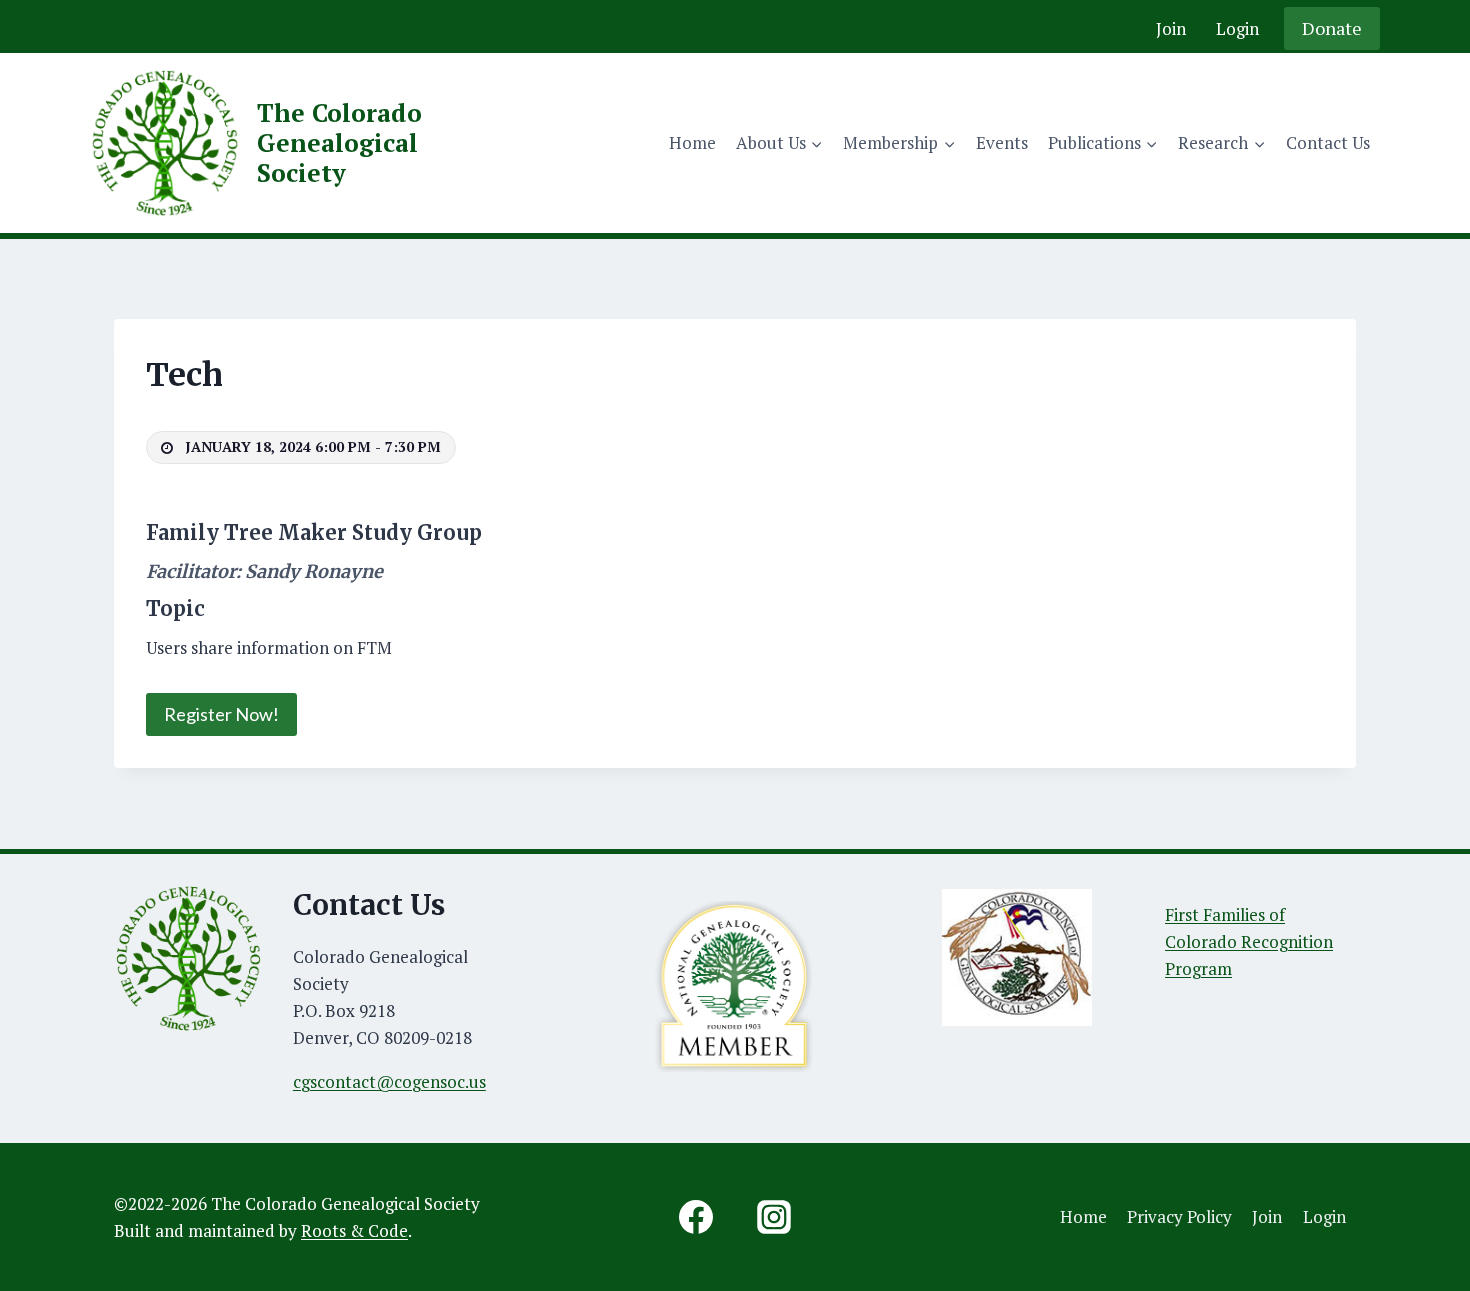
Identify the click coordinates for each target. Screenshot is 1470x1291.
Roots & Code (354, 1230)
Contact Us (1328, 142)
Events (1002, 142)
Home (692, 142)
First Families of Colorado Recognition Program (1249, 941)
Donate (1332, 28)
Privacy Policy (1179, 1216)
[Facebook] (696, 1217)
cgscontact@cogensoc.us (389, 1081)
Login (1237, 28)
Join (1171, 28)
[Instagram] (774, 1217)
